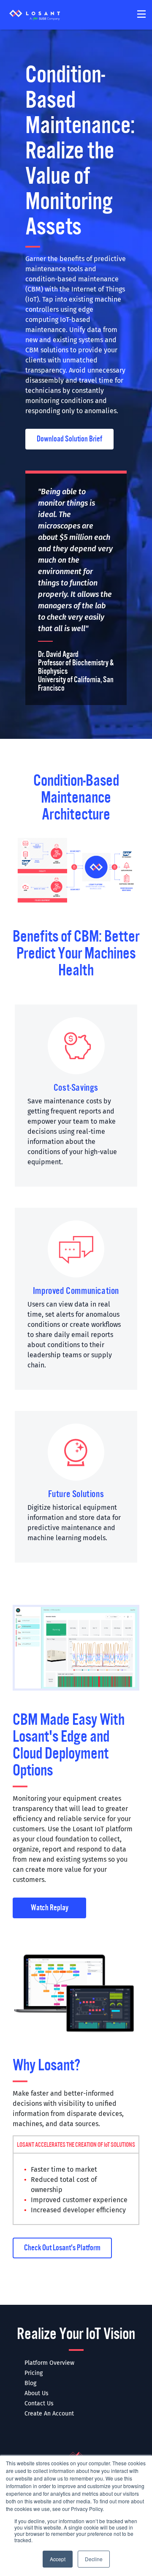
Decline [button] (94, 2559)
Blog (30, 2383)
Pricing (34, 2373)
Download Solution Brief (69, 439)
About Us (37, 2393)
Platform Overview (49, 2363)
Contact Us (39, 2403)
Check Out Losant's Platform (62, 2248)
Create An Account (49, 2414)
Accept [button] (58, 2559)
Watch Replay (50, 1908)
